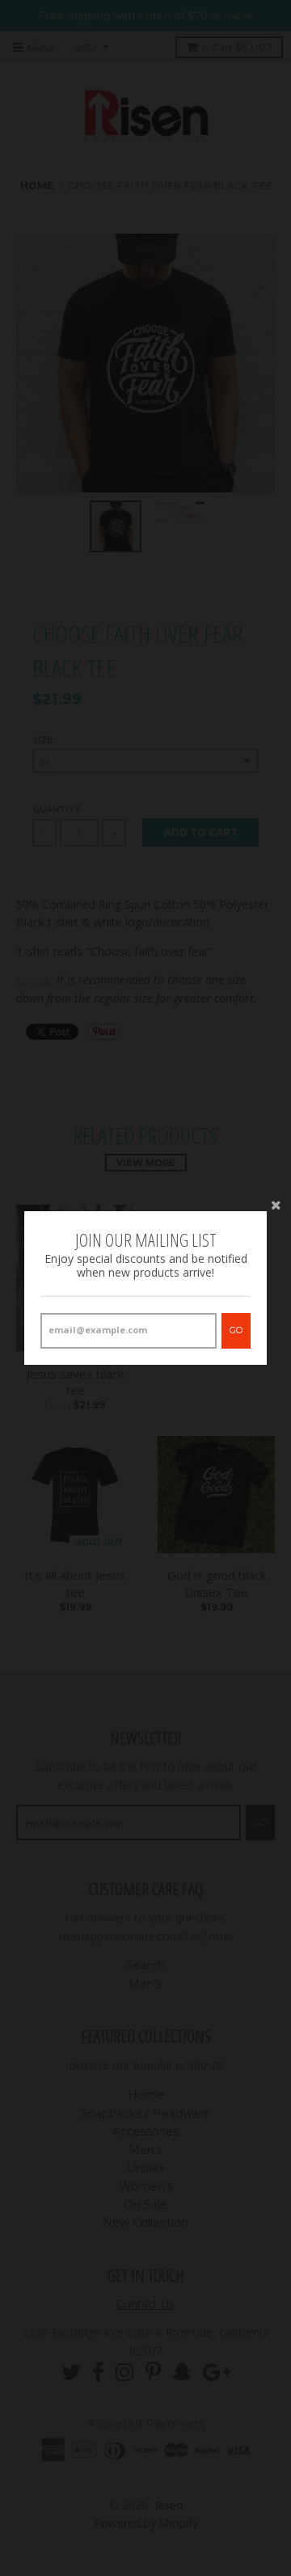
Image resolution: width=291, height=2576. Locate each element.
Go (236, 1330)
